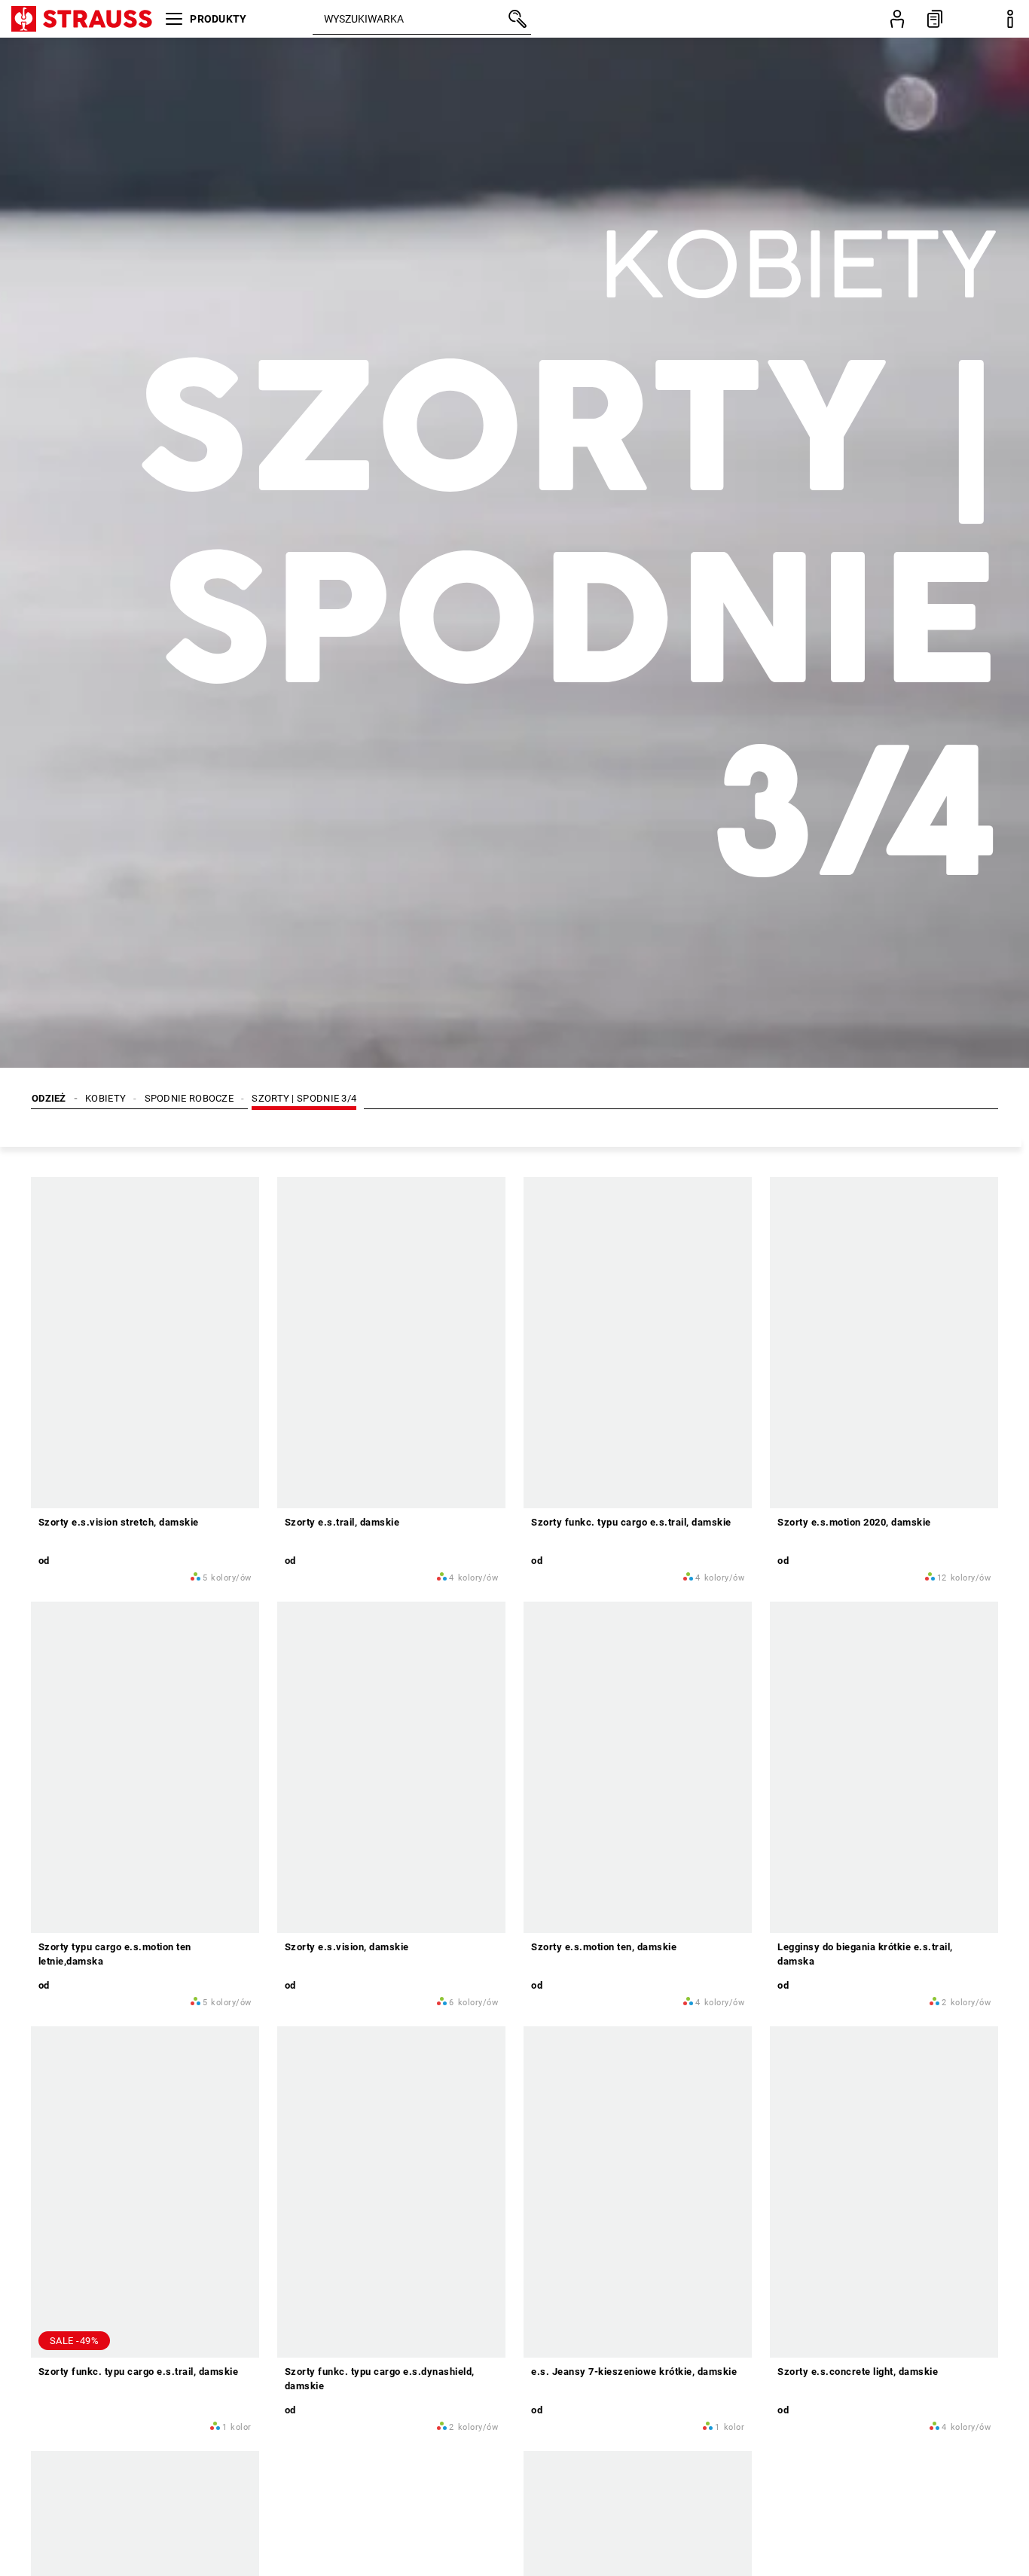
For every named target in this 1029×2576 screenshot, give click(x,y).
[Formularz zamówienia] (935, 19)
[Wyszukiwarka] (516, 19)
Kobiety (105, 1098)
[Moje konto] (897, 19)
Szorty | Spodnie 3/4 (304, 1098)
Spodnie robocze (189, 1098)
